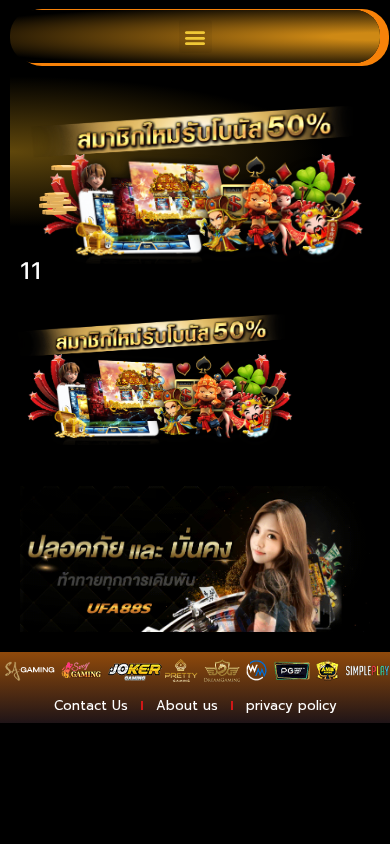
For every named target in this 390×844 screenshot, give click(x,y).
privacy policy (291, 705)
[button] (195, 36)
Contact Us (91, 705)
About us (187, 705)
